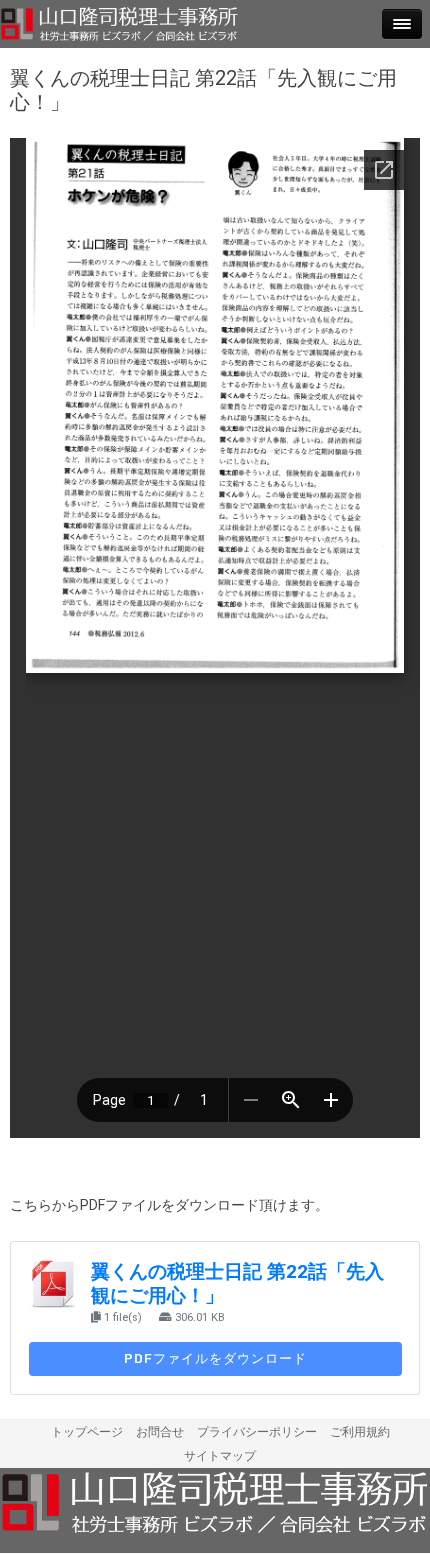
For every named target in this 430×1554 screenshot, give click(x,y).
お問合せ (160, 1432)
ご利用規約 (360, 1432)
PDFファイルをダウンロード (215, 1358)
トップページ (87, 1432)
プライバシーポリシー (257, 1432)
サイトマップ (220, 1456)
